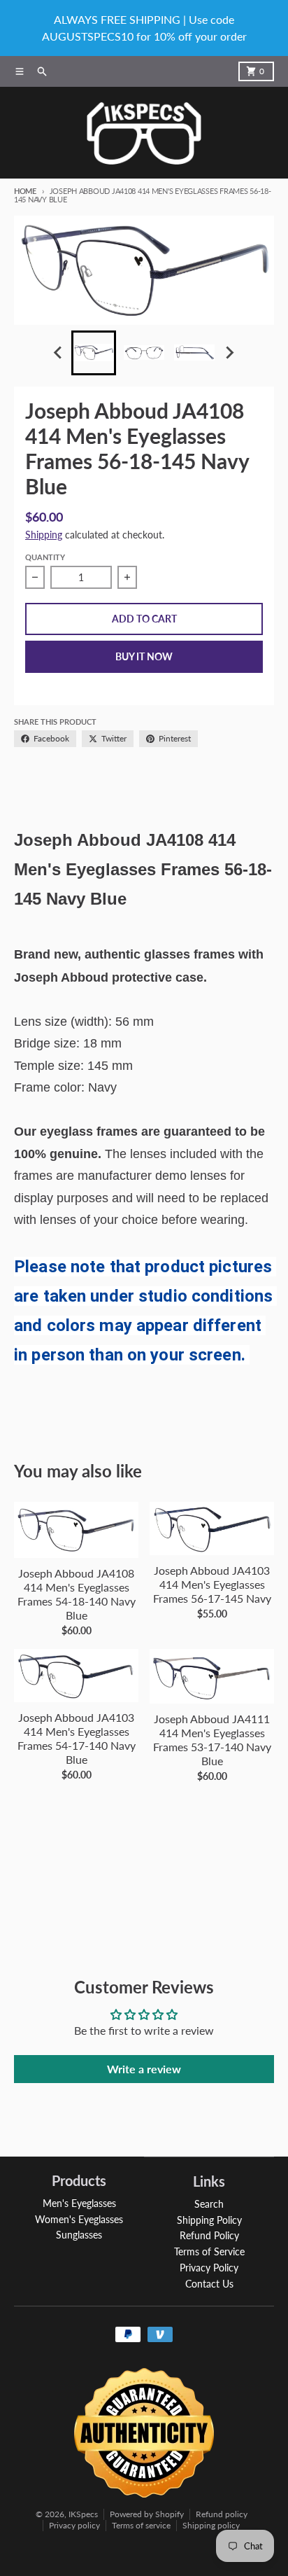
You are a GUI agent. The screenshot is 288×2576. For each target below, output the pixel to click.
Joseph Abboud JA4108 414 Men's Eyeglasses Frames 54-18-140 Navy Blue (77, 1594)
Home (25, 191)
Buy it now (144, 656)
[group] (94, 353)
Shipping (44, 535)
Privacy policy (74, 2525)
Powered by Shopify (147, 2514)
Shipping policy (211, 2525)
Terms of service (141, 2525)
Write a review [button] (144, 2069)
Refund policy (222, 2514)
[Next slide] (229, 353)
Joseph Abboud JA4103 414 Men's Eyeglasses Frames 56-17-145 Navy (212, 1584)
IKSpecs (83, 2514)
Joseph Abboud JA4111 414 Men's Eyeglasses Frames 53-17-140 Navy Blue (212, 1740)
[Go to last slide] (59, 353)
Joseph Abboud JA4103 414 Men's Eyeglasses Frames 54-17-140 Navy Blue (77, 1738)
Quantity (45, 557)
